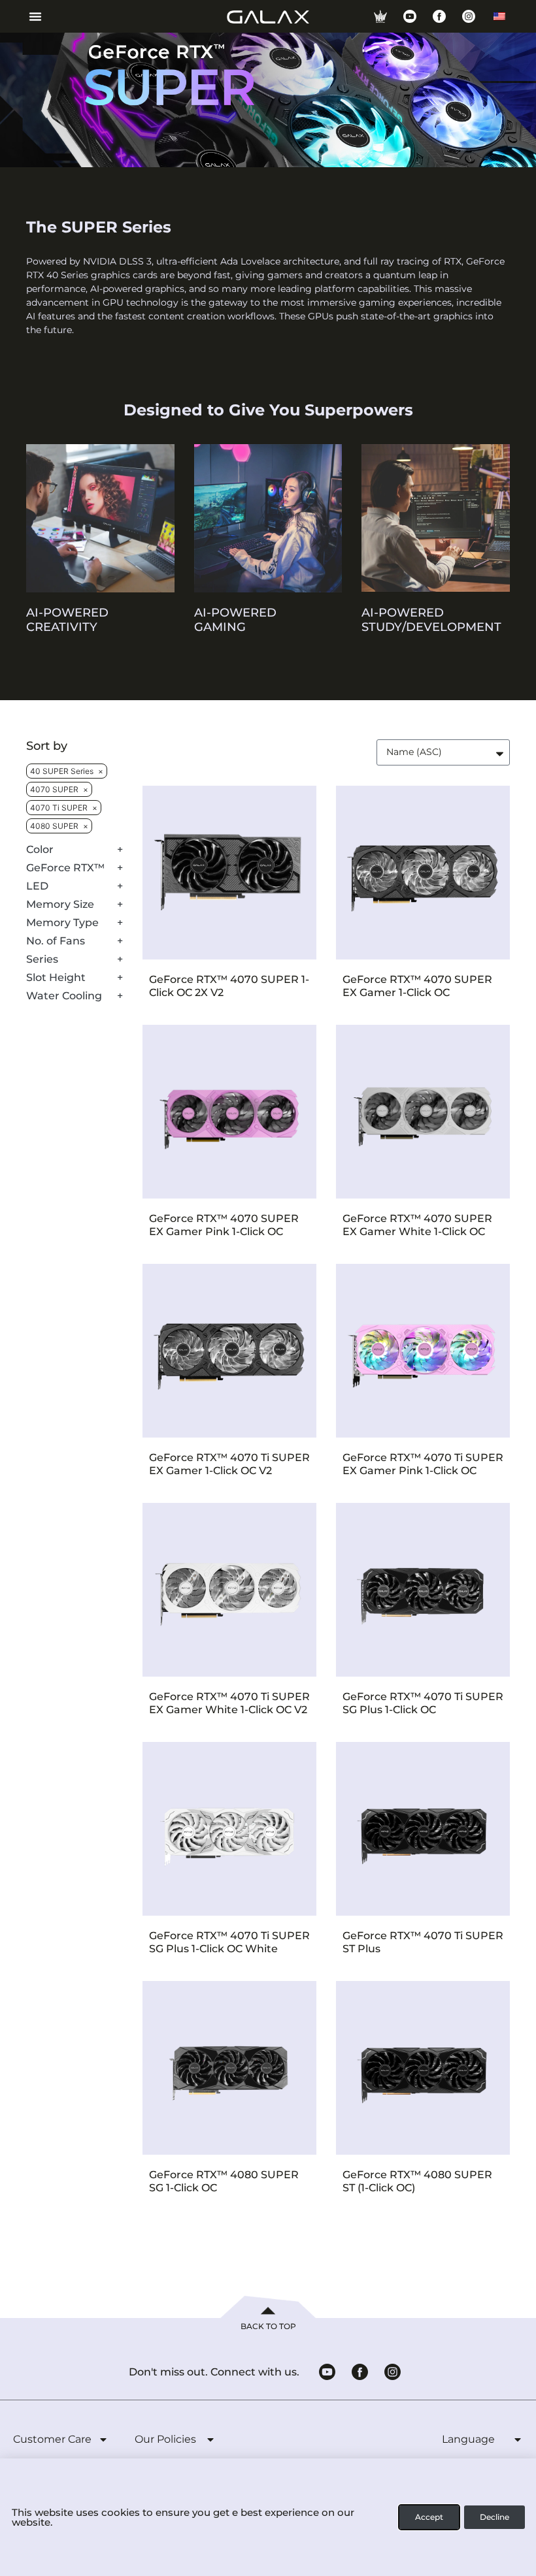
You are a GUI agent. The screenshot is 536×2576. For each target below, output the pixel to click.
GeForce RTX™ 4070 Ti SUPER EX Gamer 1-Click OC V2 (229, 1464)
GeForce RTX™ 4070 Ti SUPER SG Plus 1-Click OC (423, 1703)
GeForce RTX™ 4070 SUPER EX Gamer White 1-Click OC (417, 1225)
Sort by (47, 746)
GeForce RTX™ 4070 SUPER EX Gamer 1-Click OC (417, 986)
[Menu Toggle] (30, 16)
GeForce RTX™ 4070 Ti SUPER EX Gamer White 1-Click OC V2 (229, 1703)
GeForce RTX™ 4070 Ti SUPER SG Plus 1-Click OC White (229, 1942)
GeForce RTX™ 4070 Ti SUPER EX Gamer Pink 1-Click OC (423, 1464)
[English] (499, 16)
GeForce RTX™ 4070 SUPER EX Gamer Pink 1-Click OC (224, 1225)
